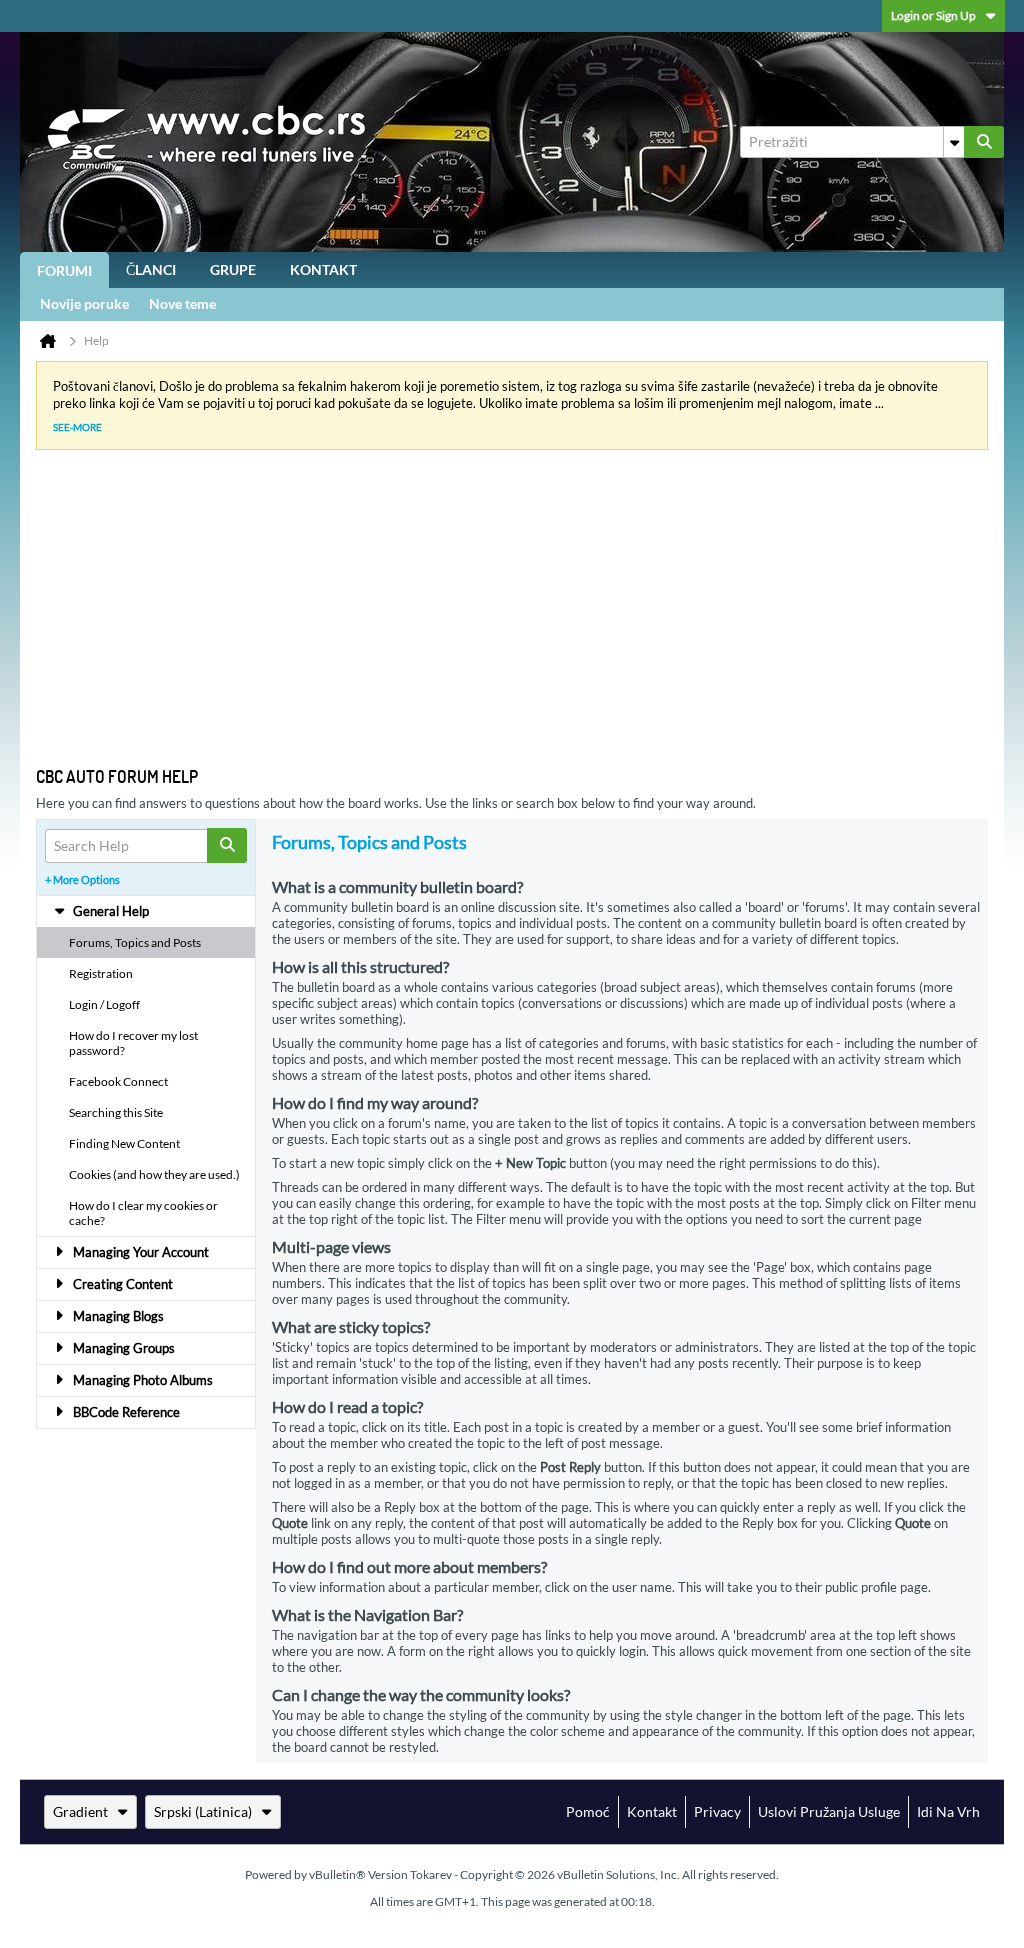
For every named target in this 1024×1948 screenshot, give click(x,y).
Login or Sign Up (933, 15)
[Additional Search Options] (954, 142)
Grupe (233, 269)
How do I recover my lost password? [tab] (133, 1043)
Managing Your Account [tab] (141, 1252)
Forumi (64, 270)
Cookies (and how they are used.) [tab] (154, 1174)
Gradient (80, 1811)
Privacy (717, 1811)
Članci (151, 269)
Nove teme (182, 303)
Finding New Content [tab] (124, 1143)
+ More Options (82, 879)
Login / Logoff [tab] (104, 1004)
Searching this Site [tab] (116, 1112)
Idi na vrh (948, 1811)
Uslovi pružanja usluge (829, 1811)
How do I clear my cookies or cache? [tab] (143, 1213)
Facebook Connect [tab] (118, 1081)
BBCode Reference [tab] (126, 1412)
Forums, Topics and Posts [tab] (135, 942)
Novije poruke (84, 303)
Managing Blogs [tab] (118, 1316)
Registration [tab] (101, 973)
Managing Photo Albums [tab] (143, 1380)
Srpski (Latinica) (203, 1811)
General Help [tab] (111, 911)
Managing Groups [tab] (124, 1348)
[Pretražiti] (984, 142)
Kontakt (323, 269)
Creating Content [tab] (123, 1284)
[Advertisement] (496, 616)
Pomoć (588, 1811)
